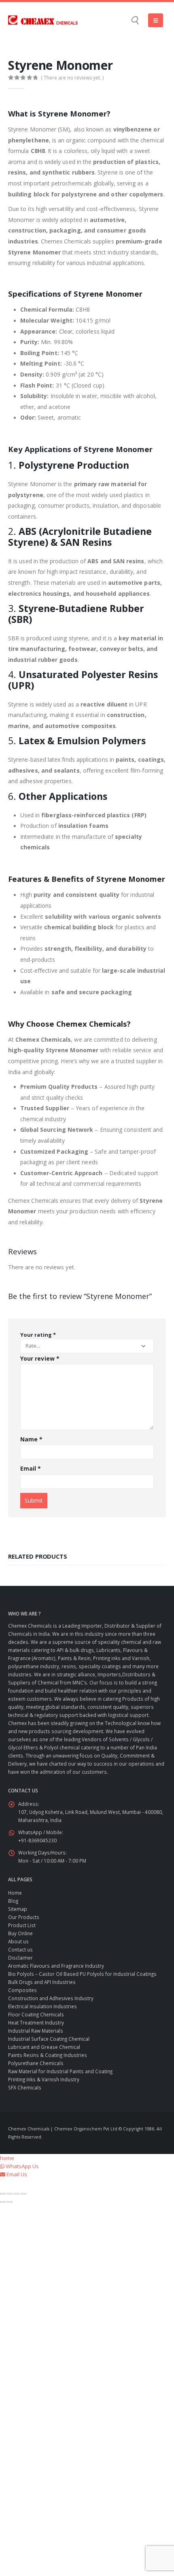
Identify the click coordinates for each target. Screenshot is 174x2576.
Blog (13, 1901)
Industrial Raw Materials (36, 2031)
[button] (135, 20)
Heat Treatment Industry (36, 2022)
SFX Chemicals (25, 2087)
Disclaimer (20, 1958)
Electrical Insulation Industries (42, 2006)
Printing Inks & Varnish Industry (44, 2079)
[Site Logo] (43, 20)
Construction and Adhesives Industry (51, 1998)
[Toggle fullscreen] (10, 2194)
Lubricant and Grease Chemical (44, 2047)
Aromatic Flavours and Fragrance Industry (56, 1966)
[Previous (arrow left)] (3, 2202)
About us (18, 1941)
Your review (40, 1358)
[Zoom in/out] (3, 2194)
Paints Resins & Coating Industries (48, 2055)
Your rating (38, 1335)
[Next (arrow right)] (10, 2202)
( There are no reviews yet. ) (72, 78)
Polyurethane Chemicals (36, 2063)
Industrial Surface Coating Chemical (49, 2039)
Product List (22, 1925)
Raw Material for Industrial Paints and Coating (60, 2071)
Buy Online (20, 1933)
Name (31, 1439)
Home (15, 1893)
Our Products (24, 1917)
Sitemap (18, 1909)
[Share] (17, 2194)
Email (31, 1468)
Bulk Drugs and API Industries (42, 1982)
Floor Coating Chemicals (36, 2014)
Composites (22, 1990)
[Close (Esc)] (23, 2194)
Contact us (20, 1949)
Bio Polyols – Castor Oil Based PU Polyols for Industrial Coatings (82, 1974)
